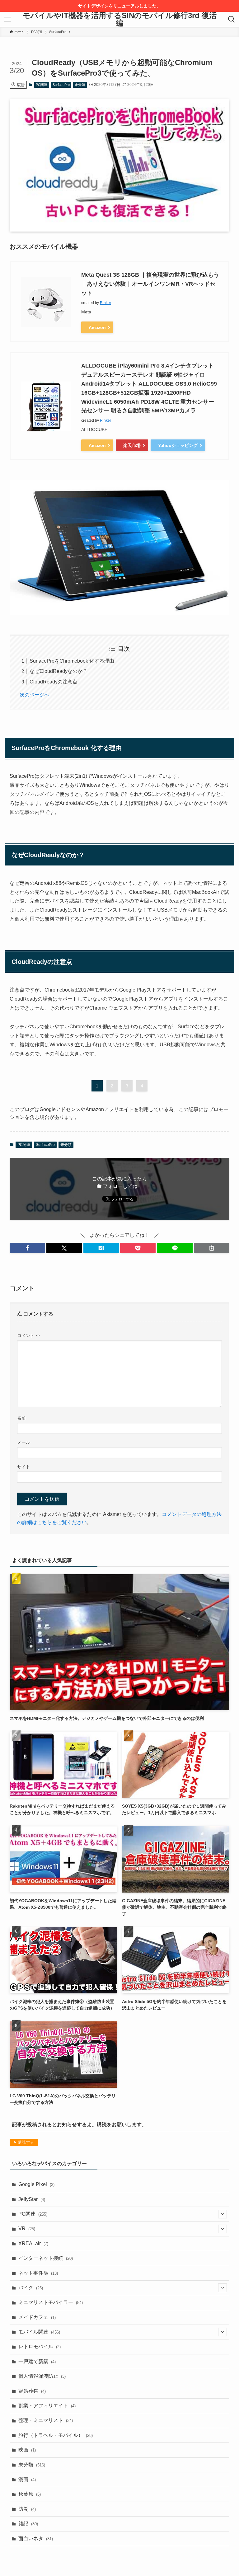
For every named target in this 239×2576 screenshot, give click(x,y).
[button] (27, 1248)
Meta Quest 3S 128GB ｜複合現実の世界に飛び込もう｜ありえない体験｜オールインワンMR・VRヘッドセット (150, 284)
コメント (29, 1335)
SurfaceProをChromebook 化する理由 (72, 661)
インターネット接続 (46, 2258)
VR (27, 2229)
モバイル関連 (39, 2332)
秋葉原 (30, 2494)
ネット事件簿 (38, 2273)
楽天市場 (132, 445)
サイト (24, 1467)
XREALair (33, 2243)
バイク (31, 2288)
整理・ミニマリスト (46, 2420)
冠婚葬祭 (32, 2391)
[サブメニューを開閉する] (223, 2214)
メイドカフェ (37, 2317)
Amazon (97, 327)
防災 (27, 2509)
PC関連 (42, 85)
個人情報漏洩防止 (42, 2376)
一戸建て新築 (37, 2361)
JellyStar (32, 2199)
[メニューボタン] (7, 19)
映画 (27, 2450)
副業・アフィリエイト (47, 2406)
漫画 (27, 2479)
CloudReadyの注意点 (54, 682)
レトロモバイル (40, 2346)
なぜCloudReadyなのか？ (59, 671)
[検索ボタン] (232, 19)
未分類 (80, 85)
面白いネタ (36, 2538)
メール (24, 1442)
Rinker (105, 303)
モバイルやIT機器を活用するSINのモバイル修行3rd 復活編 (120, 19)
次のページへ (35, 695)
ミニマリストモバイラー (51, 2302)
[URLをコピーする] (212, 1248)
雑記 (28, 2524)
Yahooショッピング (178, 445)
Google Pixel (36, 2184)
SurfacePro (61, 85)
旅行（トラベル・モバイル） (56, 2435)
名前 (21, 1418)
